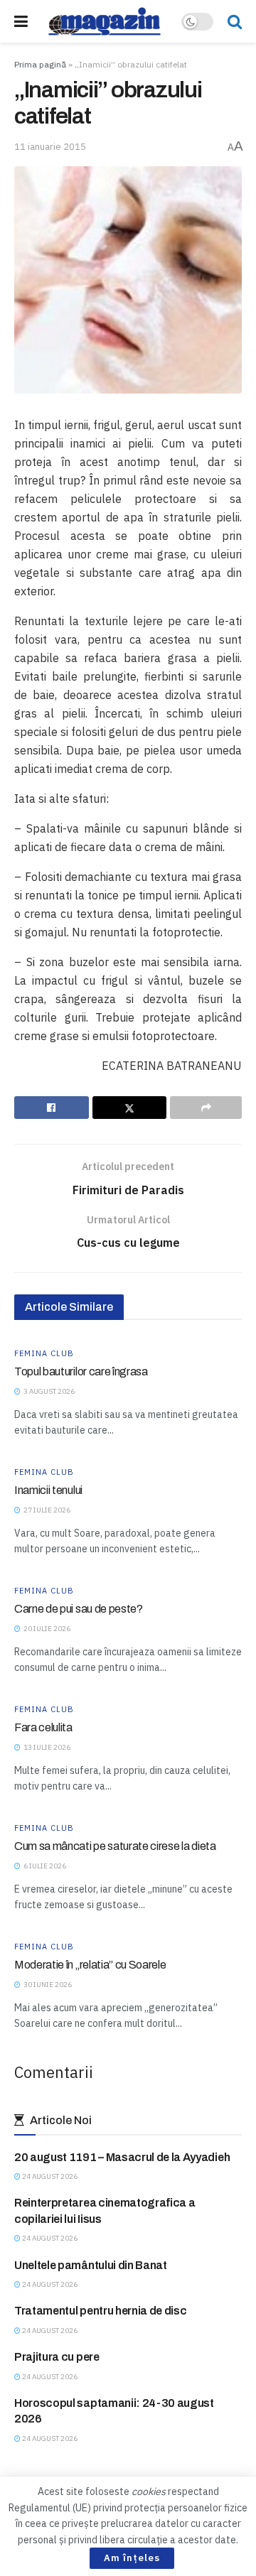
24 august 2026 (49, 2176)
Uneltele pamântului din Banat (91, 2265)
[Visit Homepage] (105, 21)
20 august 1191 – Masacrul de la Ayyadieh (122, 2157)
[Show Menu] (21, 21)
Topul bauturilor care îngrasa (81, 1371)
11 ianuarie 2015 (50, 147)
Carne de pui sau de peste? (79, 1609)
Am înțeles (132, 2558)
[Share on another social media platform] (206, 1108)
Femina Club (44, 1354)
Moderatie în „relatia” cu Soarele (90, 1965)
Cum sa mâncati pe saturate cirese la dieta (115, 1846)
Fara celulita (43, 1727)
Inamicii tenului (48, 1490)
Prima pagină (40, 64)
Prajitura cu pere (57, 2357)
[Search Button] (235, 21)
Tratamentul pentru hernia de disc (100, 2311)
